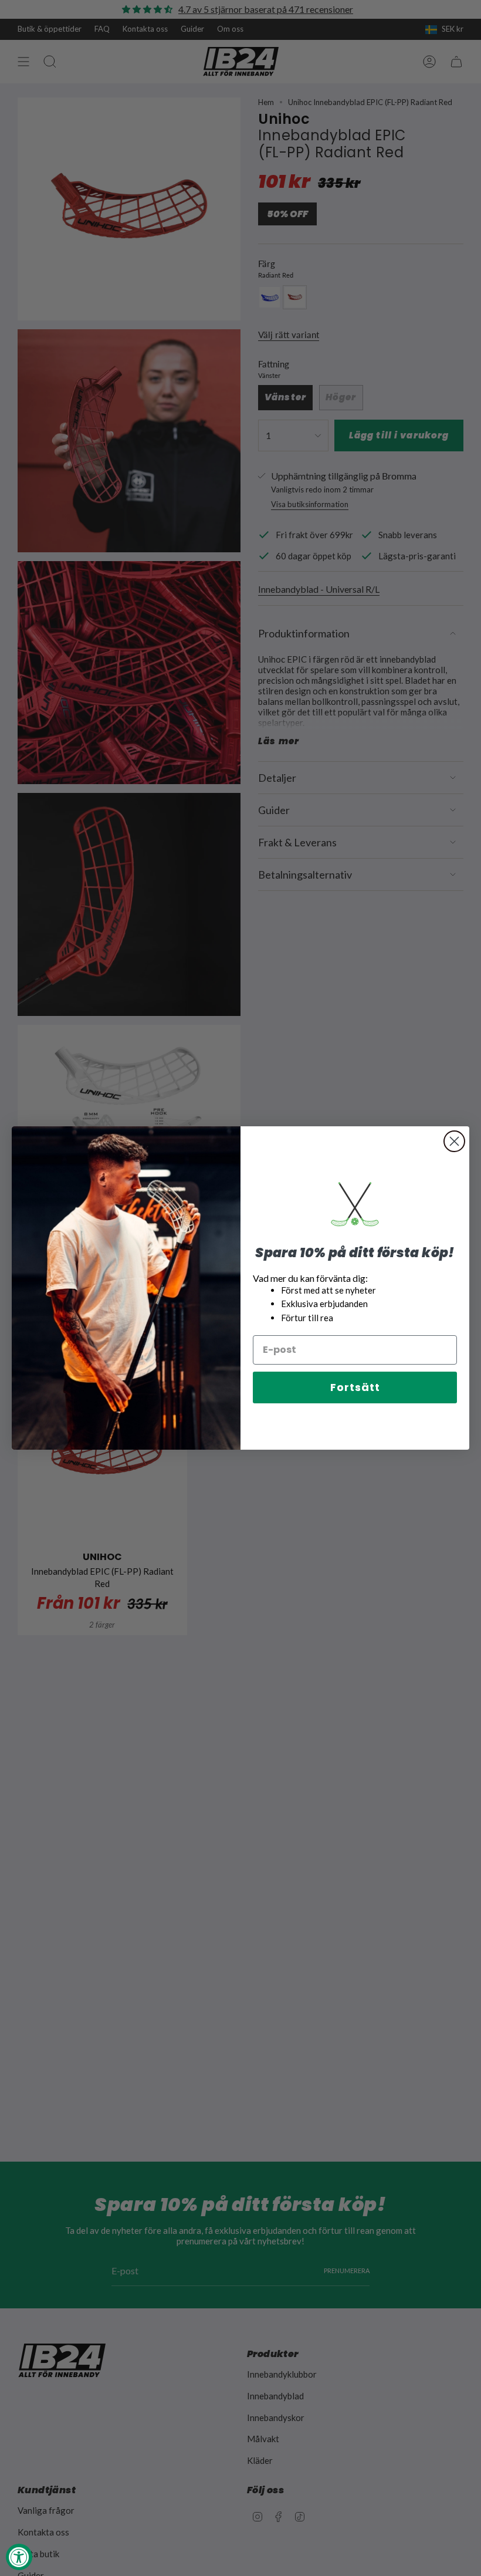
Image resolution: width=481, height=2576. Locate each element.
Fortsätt (355, 1387)
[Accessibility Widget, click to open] (19, 2557)
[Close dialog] (454, 1141)
